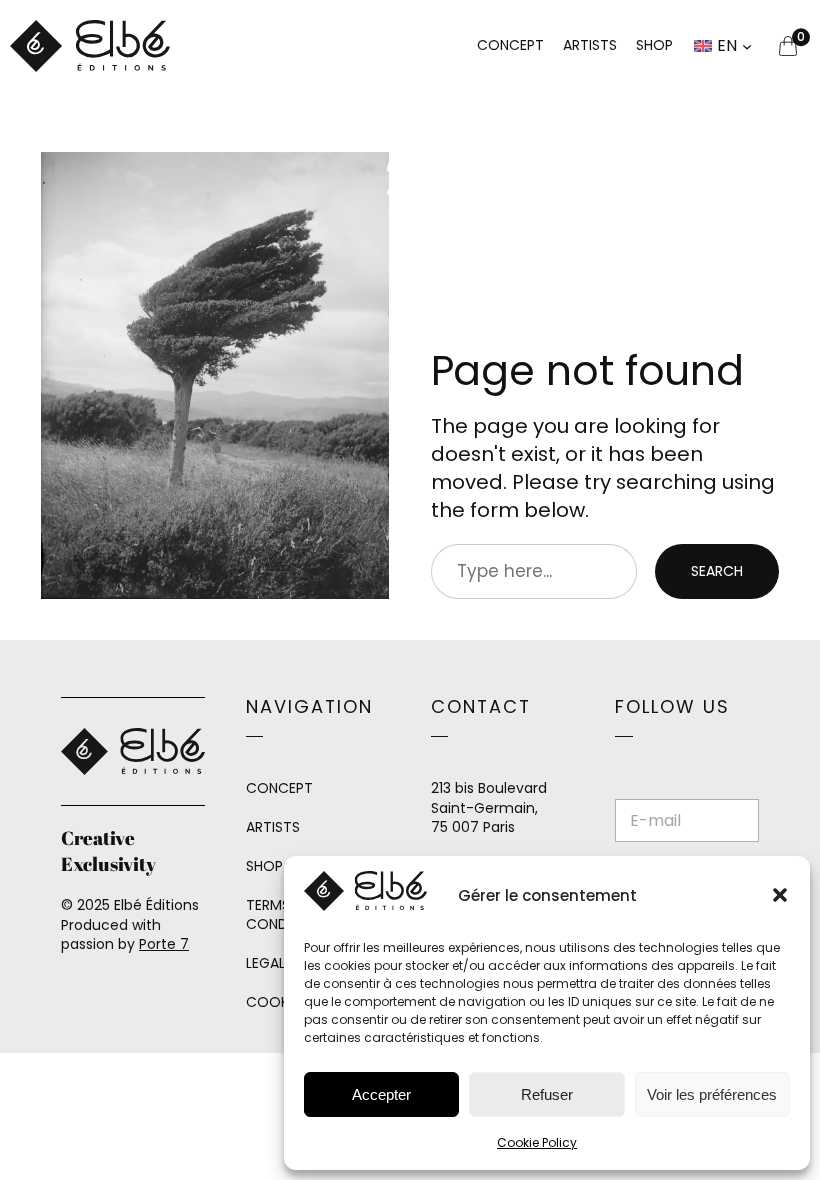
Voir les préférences (712, 1094)
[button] (780, 895)
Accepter (381, 1094)
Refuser (547, 1094)
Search (717, 571)
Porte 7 (164, 944)
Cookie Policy (537, 1142)
